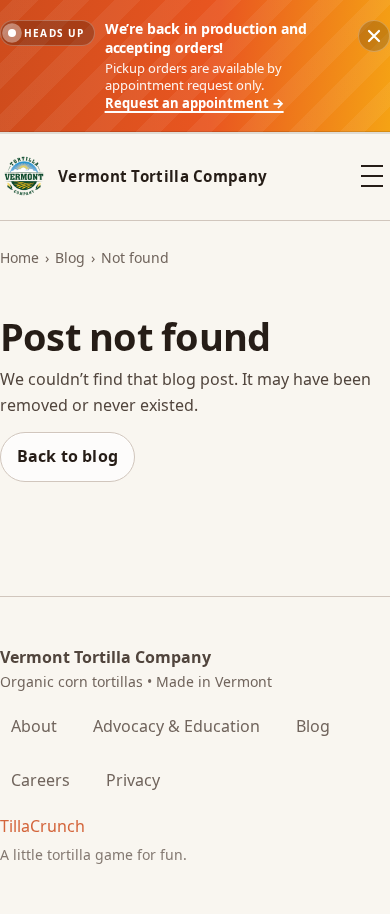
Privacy (133, 780)
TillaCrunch (42, 826)
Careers (40, 780)
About (34, 726)
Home (19, 257)
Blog (70, 257)
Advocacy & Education (176, 726)
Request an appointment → (194, 103)
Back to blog (67, 456)
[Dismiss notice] (374, 36)
